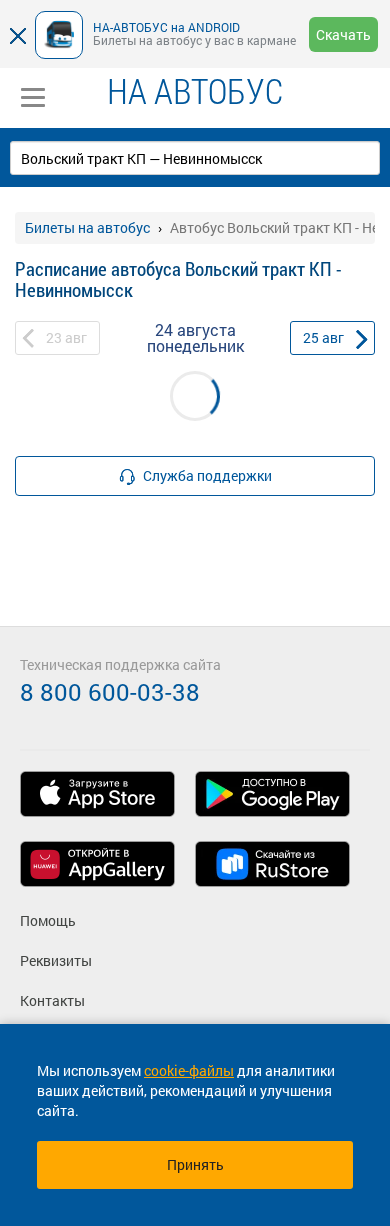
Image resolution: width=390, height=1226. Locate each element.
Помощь (48, 920)
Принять (195, 1164)
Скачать (343, 34)
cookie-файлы (189, 1070)
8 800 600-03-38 (110, 692)
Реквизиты (56, 960)
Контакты (52, 1000)
